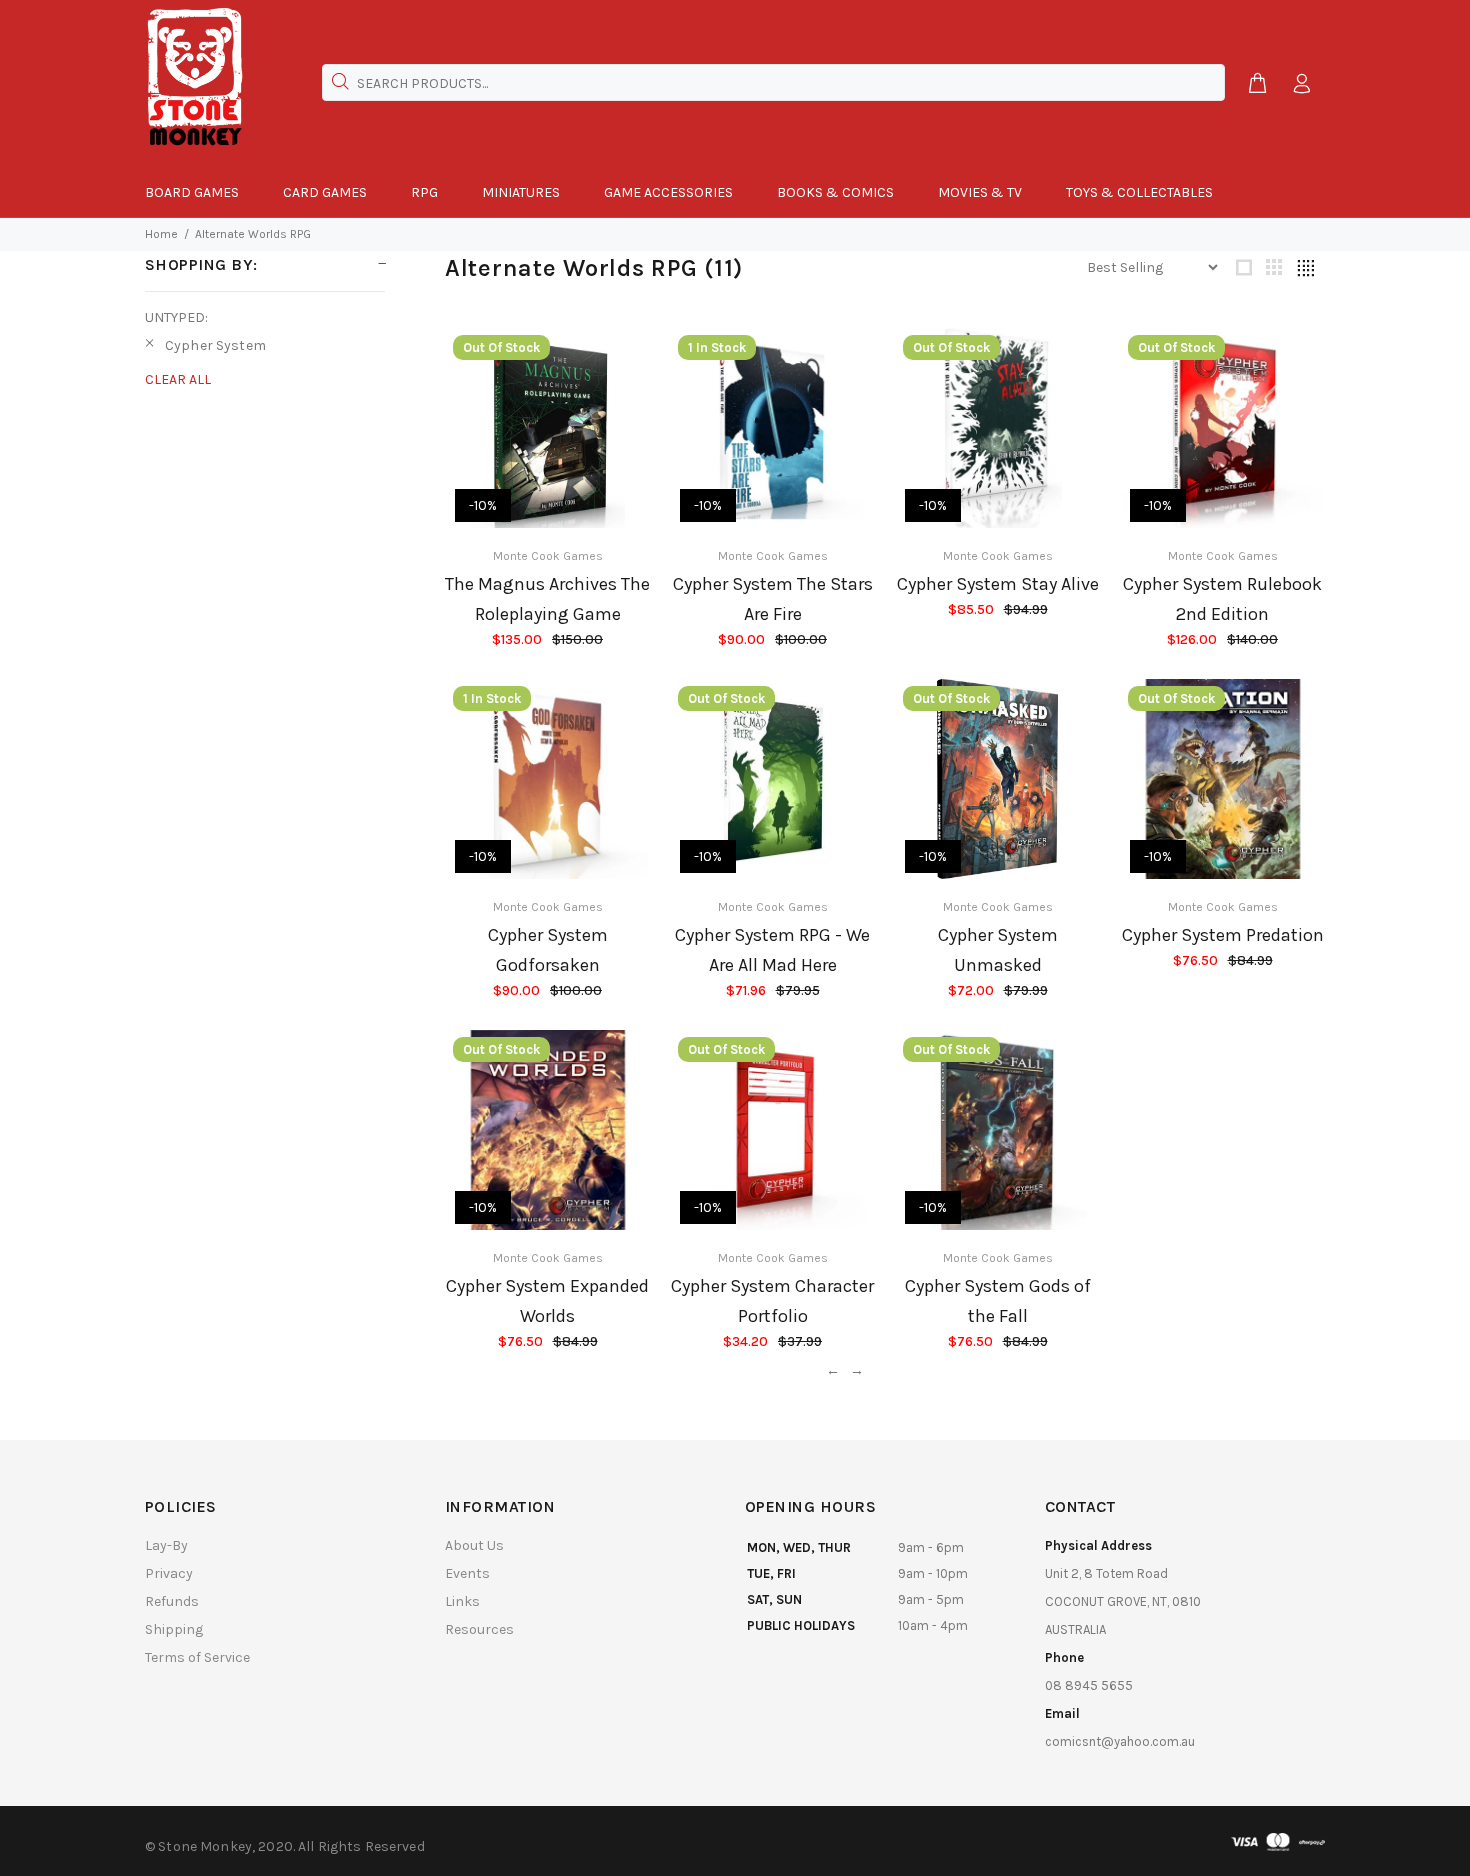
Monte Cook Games (548, 556)
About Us (474, 1545)
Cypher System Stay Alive (998, 584)
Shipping (174, 1629)
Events (467, 1573)
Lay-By (166, 1545)
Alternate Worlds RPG (253, 234)
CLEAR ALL (178, 379)
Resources (479, 1629)
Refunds (172, 1601)
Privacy (169, 1573)
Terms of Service (197, 1657)
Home (161, 234)
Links (462, 1601)
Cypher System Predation (1223, 935)
